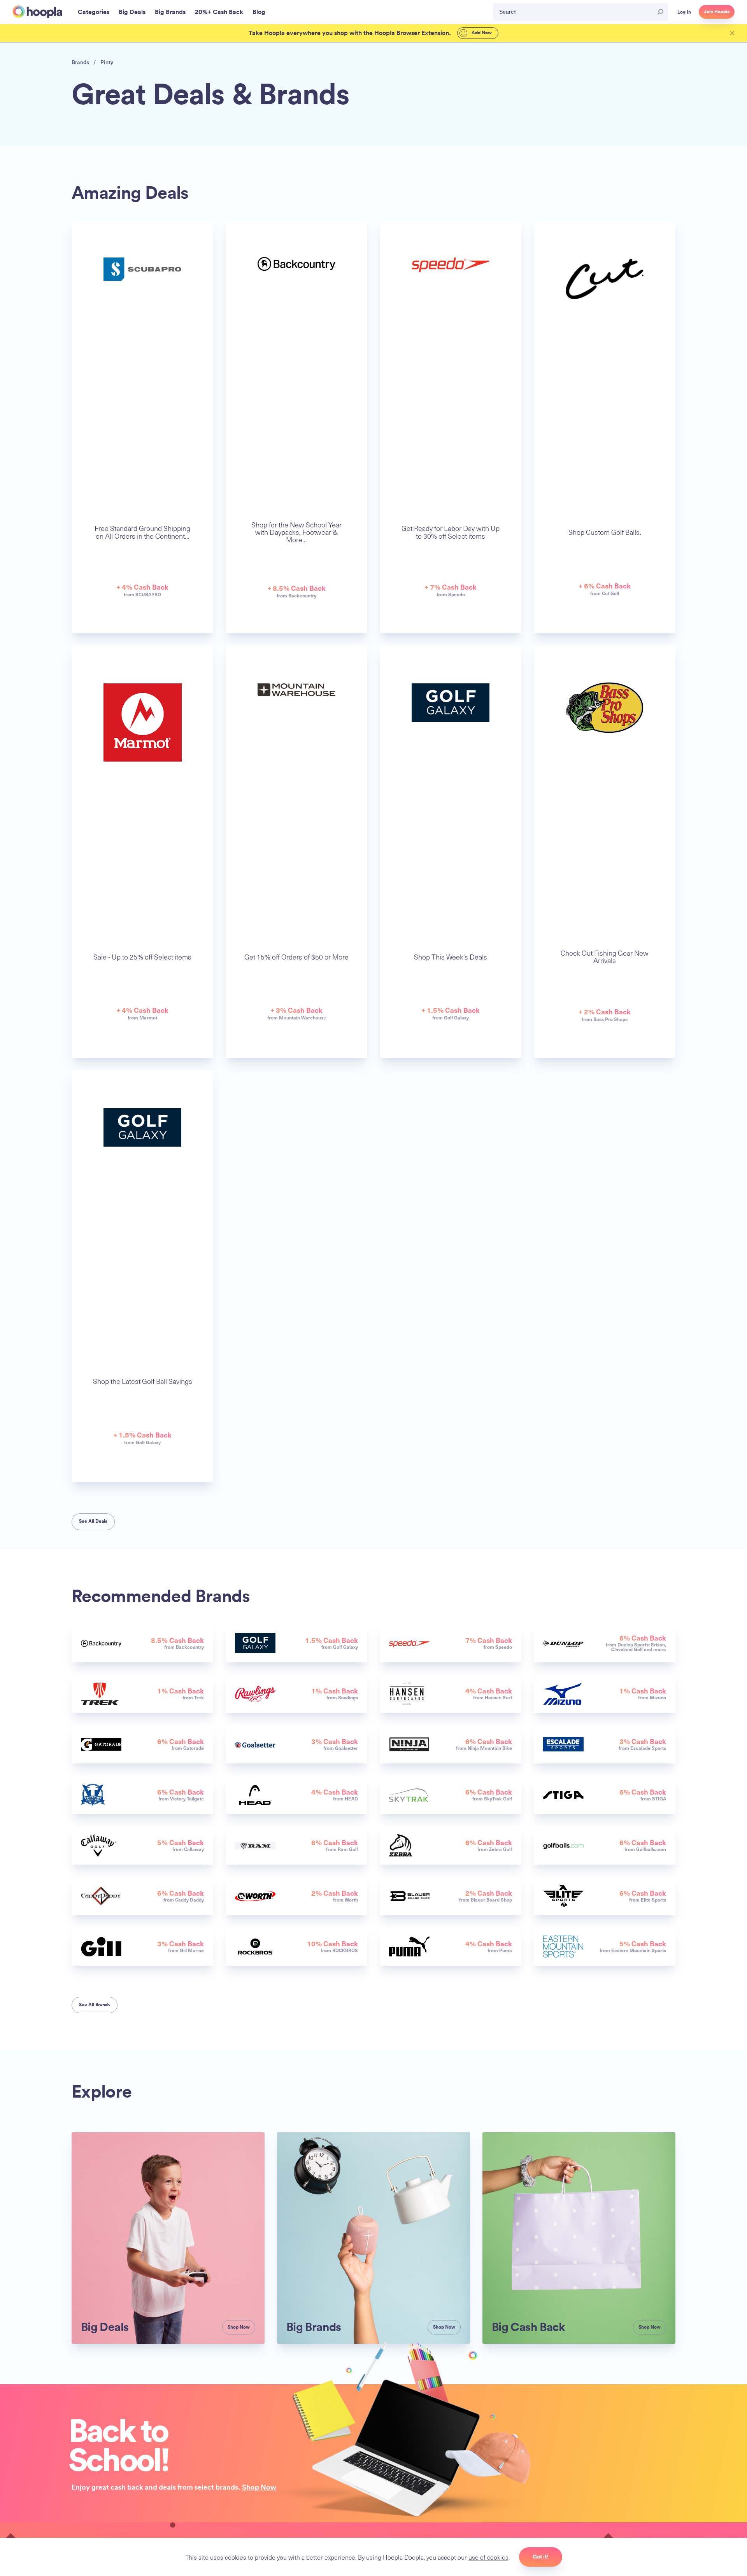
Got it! (541, 2557)
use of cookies (488, 2557)
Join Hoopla (717, 12)
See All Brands (95, 2005)
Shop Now (259, 2487)
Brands (80, 62)
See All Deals (93, 1521)
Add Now (481, 33)
